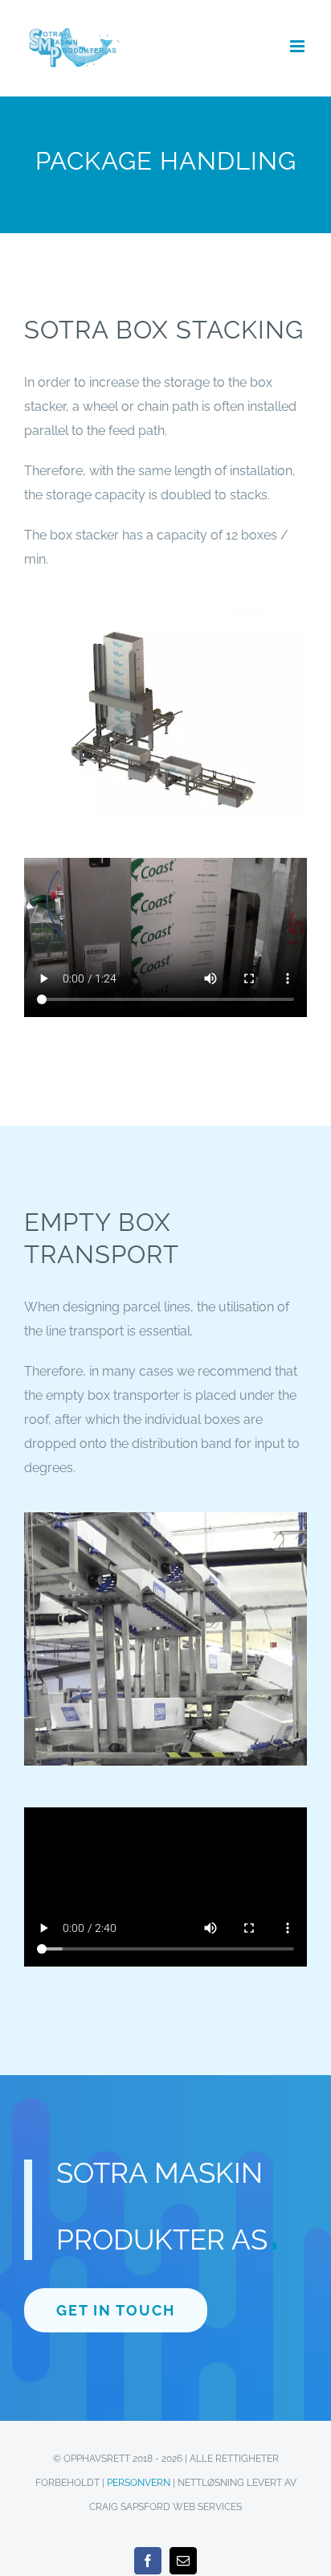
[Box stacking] (165, 610)
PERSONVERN (139, 2483)
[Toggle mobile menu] (298, 46)
